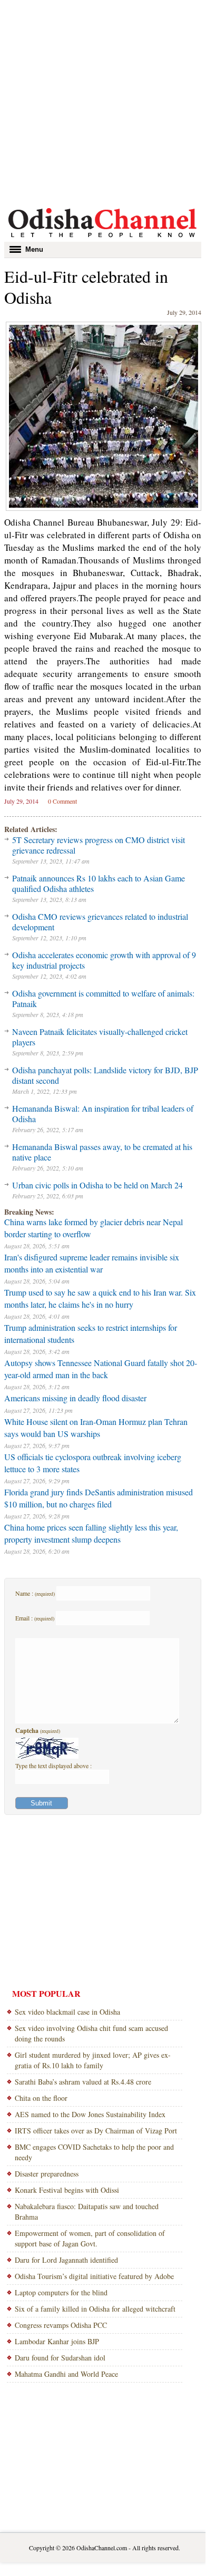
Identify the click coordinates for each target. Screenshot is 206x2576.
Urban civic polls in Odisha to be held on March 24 (97, 1185)
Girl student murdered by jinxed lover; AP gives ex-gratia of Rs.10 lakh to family (93, 2060)
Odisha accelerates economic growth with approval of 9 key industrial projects (104, 960)
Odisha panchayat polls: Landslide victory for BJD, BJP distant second (105, 1075)
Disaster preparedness (47, 2174)
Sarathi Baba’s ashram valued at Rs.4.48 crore (83, 2082)
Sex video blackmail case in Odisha (67, 2012)
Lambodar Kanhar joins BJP (57, 2341)
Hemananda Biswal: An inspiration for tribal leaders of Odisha (103, 1113)
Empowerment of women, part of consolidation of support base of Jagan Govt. (90, 2238)
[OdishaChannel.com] (102, 239)
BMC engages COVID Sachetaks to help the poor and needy (94, 2152)
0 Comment (62, 801)
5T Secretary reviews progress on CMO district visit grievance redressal (99, 845)
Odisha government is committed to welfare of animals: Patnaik (103, 998)
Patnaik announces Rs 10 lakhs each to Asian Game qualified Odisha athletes (99, 883)
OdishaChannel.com (102, 2548)
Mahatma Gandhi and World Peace (66, 2374)
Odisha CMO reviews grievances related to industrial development (100, 922)
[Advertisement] (103, 102)
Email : (35, 1618)
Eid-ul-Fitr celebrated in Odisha (86, 287)
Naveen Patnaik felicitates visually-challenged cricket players (100, 1037)
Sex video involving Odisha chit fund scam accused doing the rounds (91, 2033)
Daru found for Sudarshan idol (60, 2358)
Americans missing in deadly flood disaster (75, 1398)
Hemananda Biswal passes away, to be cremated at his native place (102, 1152)
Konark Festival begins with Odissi (67, 2190)
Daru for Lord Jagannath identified (66, 2260)
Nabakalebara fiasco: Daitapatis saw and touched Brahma (87, 2211)
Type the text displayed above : (53, 1766)
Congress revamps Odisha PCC (61, 2325)
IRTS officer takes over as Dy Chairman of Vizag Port (96, 2131)
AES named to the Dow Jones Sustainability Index (90, 2114)
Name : (35, 1593)
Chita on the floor (41, 2098)
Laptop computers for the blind (61, 2292)
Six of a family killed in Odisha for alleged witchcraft (95, 2309)
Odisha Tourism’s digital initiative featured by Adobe (94, 2276)
